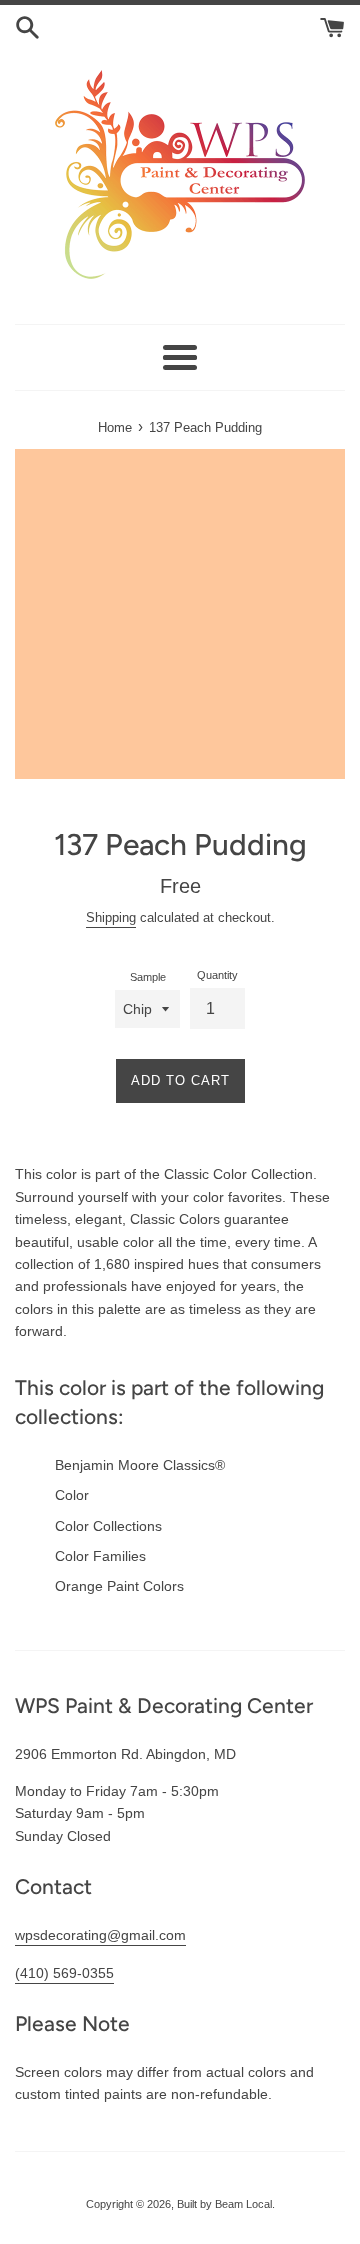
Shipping (111, 917)
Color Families (100, 1556)
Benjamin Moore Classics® (140, 1465)
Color (72, 1495)
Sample (148, 977)
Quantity (217, 975)
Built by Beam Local (224, 2204)
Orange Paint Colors (119, 1586)
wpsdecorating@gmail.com (100, 1935)
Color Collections (108, 1526)
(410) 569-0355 (64, 1973)
